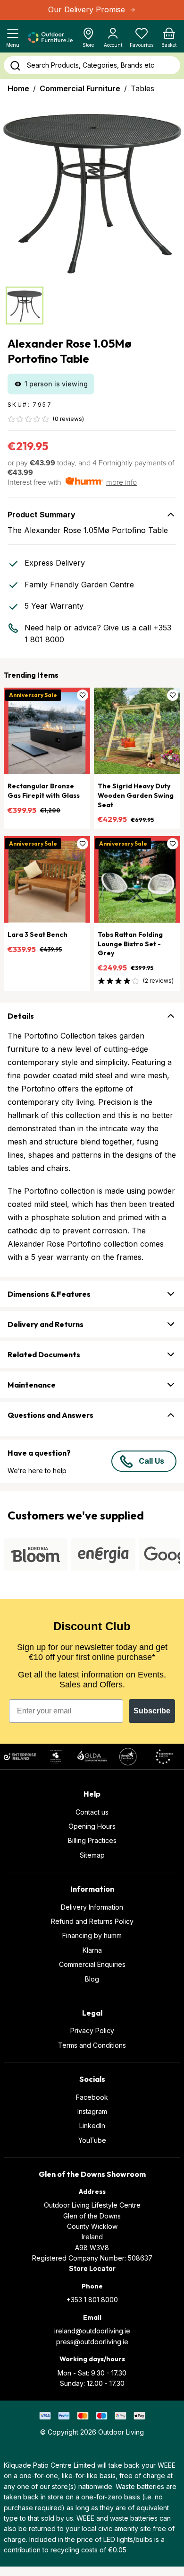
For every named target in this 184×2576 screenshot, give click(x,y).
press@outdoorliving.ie (92, 2342)
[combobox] (92, 65)
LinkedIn (92, 2126)
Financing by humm (92, 1935)
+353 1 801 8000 (92, 2300)
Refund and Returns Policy (92, 1921)
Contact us (92, 1812)
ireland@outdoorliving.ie (92, 2331)
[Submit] (15, 66)
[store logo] (51, 37)
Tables (142, 88)
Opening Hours (92, 1826)
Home (18, 88)
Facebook (92, 2097)
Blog (92, 1979)
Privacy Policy (92, 2030)
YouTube (92, 2140)
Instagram (92, 2111)
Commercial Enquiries (92, 1964)
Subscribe (152, 1711)
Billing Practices (92, 1840)
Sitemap (92, 1855)
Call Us (151, 1461)
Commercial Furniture (80, 88)
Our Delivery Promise (87, 9)
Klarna (92, 1950)
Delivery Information (92, 1907)
